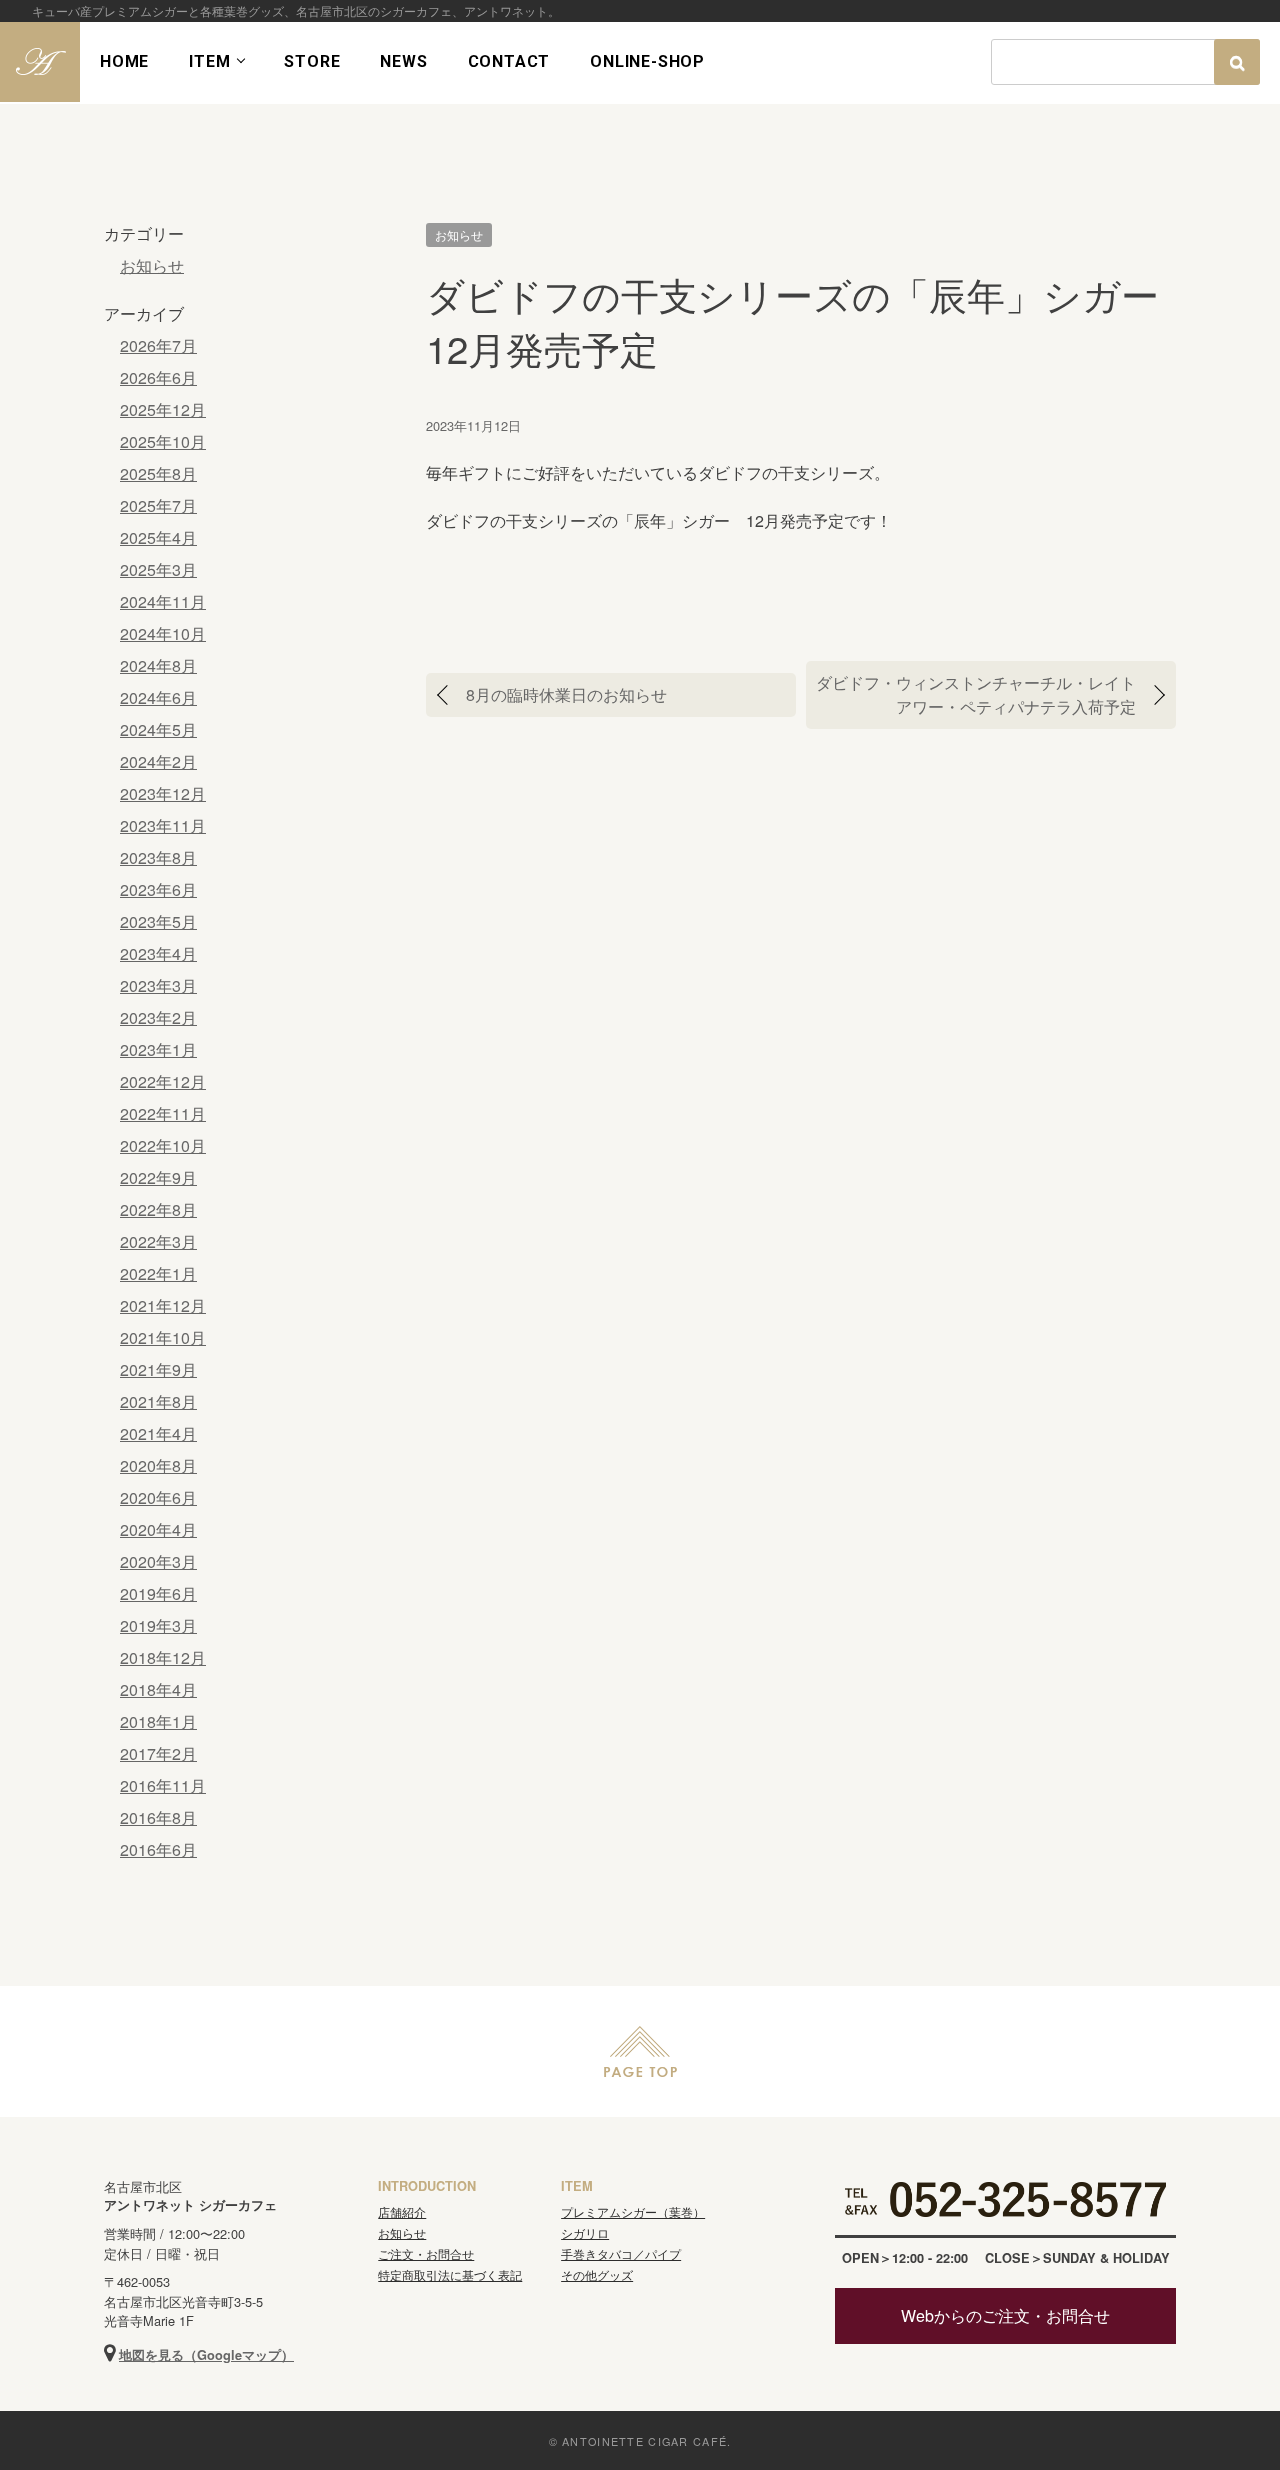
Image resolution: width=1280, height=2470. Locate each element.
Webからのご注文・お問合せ (1005, 2315)
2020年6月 (158, 1497)
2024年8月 (158, 665)
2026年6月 (158, 377)
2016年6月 (158, 1849)
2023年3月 (158, 985)
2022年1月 (158, 1273)
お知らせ (459, 234)
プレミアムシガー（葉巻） (633, 2211)
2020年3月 (158, 1561)
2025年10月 (163, 441)
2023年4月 (158, 953)
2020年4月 (158, 1529)
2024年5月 (158, 729)
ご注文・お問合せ (426, 2253)
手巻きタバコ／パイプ (621, 2253)
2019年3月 (158, 1625)
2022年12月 (163, 1081)
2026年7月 (158, 345)
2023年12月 (163, 793)
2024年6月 (158, 697)
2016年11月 (163, 1785)
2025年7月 (158, 505)
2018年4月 (158, 1689)
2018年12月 (163, 1657)
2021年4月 (158, 1433)
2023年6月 (158, 889)
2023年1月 (158, 1049)
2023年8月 (158, 857)
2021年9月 (158, 1369)
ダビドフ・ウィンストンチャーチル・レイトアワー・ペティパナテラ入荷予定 (976, 694)
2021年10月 (163, 1337)
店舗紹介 (402, 2211)
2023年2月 (158, 1017)
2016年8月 (158, 1817)
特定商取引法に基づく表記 (450, 2274)
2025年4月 (158, 537)
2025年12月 (163, 409)
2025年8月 (158, 473)
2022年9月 (158, 1177)
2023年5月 (158, 921)
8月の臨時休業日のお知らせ (566, 694)
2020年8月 (158, 1465)
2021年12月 (163, 1305)
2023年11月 (163, 825)
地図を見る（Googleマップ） (206, 2355)
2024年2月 (158, 761)
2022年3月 (158, 1241)
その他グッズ (597, 2274)
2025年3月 (158, 569)
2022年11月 (163, 1113)
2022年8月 (158, 1209)
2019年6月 (158, 1593)
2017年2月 (158, 1753)
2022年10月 (163, 1145)
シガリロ (585, 2232)
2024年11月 (163, 601)
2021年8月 (158, 1401)
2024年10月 (163, 633)
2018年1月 (158, 1721)
